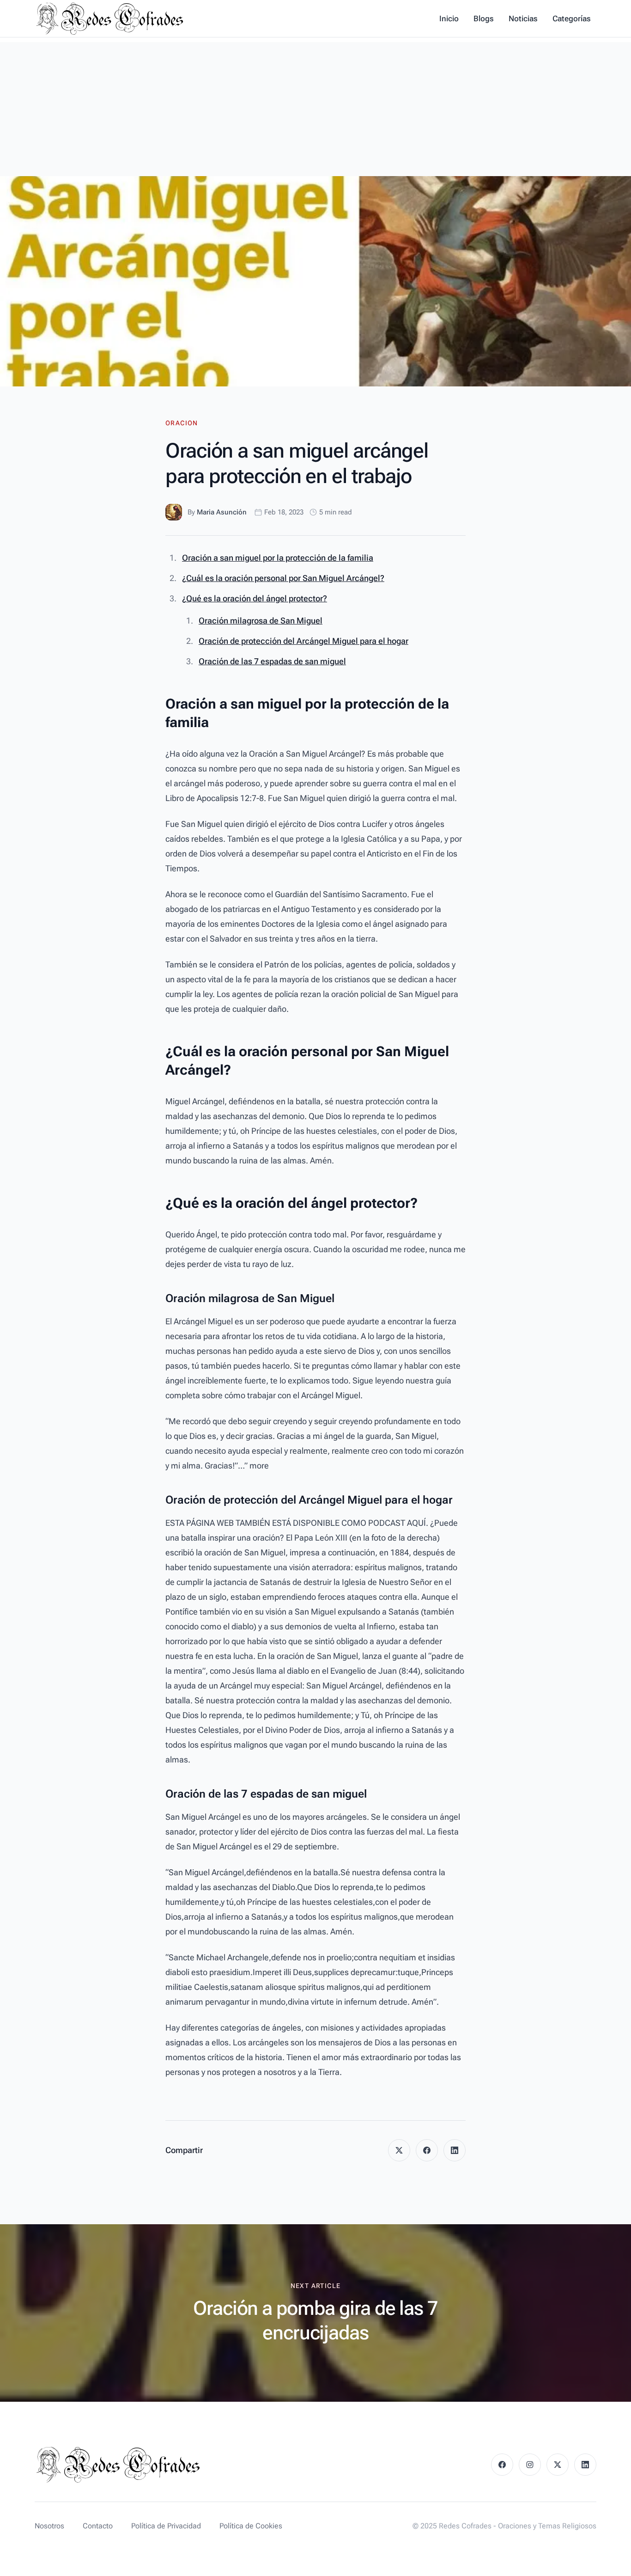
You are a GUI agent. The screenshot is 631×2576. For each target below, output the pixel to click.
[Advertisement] (315, 107)
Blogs (484, 18)
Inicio (449, 18)
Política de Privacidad (166, 2526)
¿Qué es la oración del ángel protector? (255, 598)
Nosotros (49, 2526)
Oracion (182, 423)
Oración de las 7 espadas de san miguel (272, 661)
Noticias (523, 18)
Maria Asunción (222, 512)
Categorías (572, 18)
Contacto (98, 2526)
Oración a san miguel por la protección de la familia (278, 558)
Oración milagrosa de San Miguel (261, 621)
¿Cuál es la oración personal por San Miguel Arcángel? (283, 578)
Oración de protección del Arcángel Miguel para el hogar (303, 641)
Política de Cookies (251, 2526)
